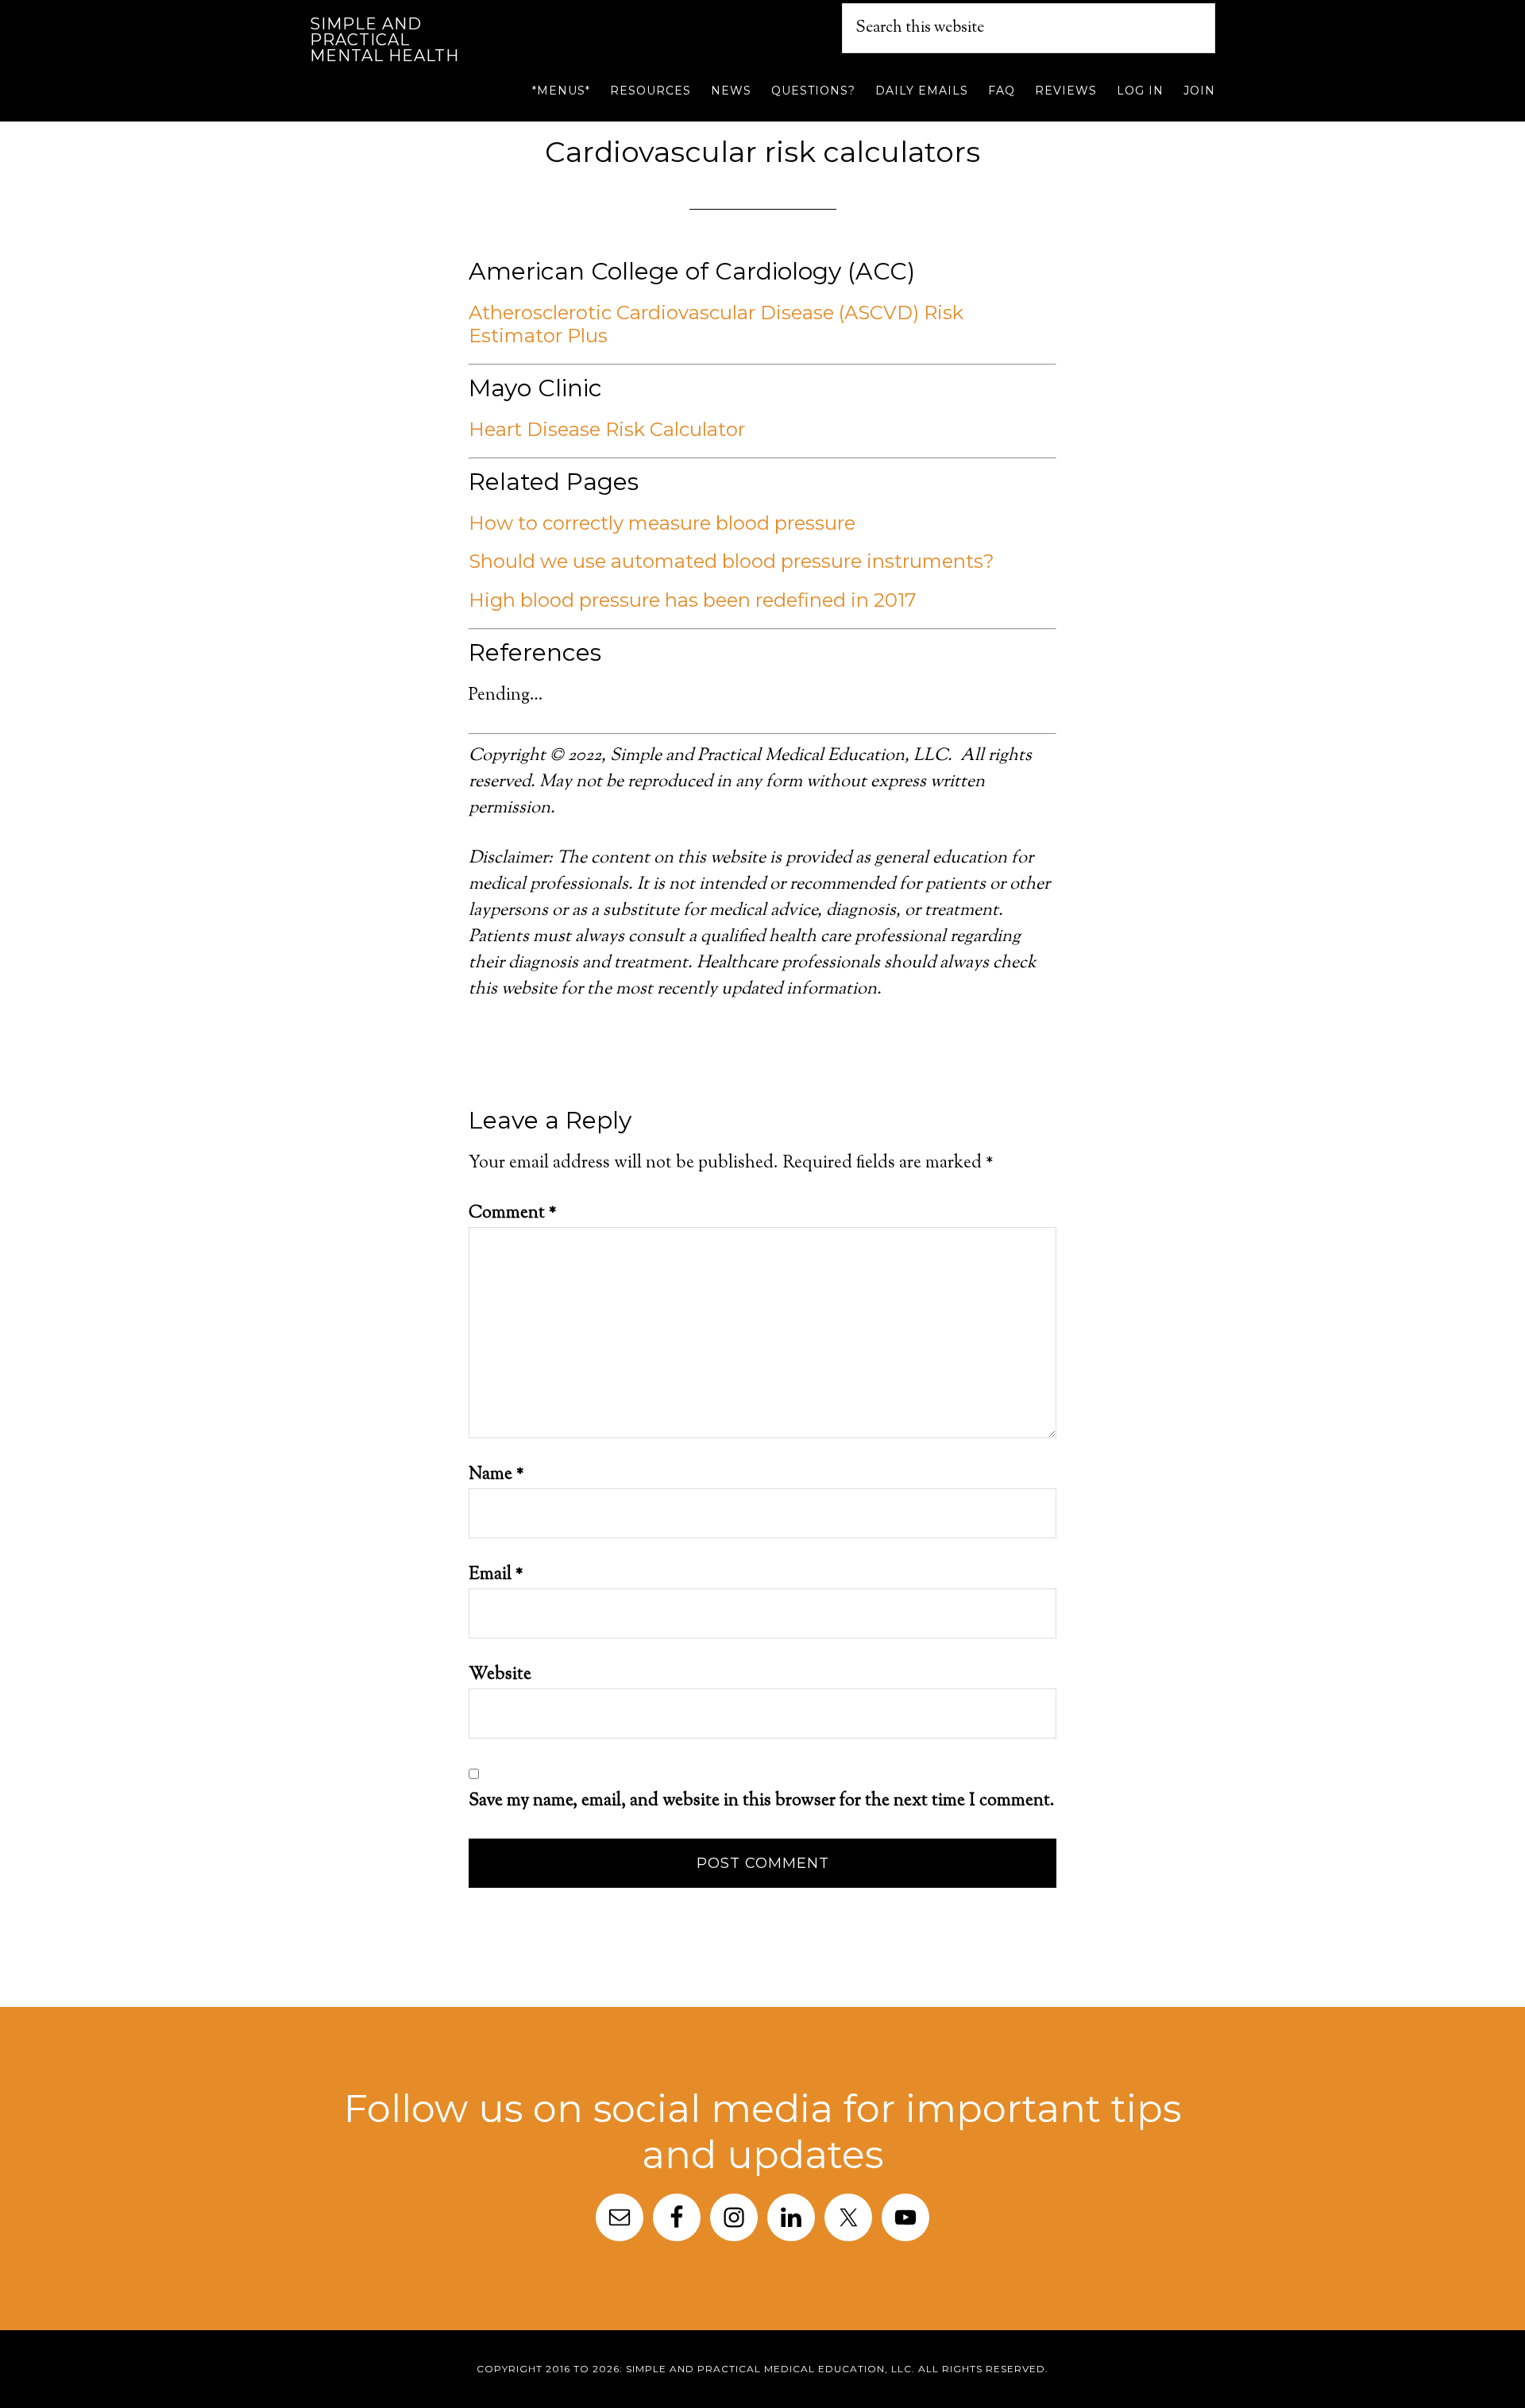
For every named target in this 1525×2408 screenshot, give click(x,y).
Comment (513, 1214)
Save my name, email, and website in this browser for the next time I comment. (762, 1801)
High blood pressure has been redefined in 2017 (693, 600)
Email (496, 1575)
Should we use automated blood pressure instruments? (732, 561)
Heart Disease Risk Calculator (607, 429)
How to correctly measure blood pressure (662, 523)
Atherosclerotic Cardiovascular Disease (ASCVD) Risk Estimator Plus (716, 324)
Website (500, 1675)
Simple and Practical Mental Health (384, 40)
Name (496, 1475)
